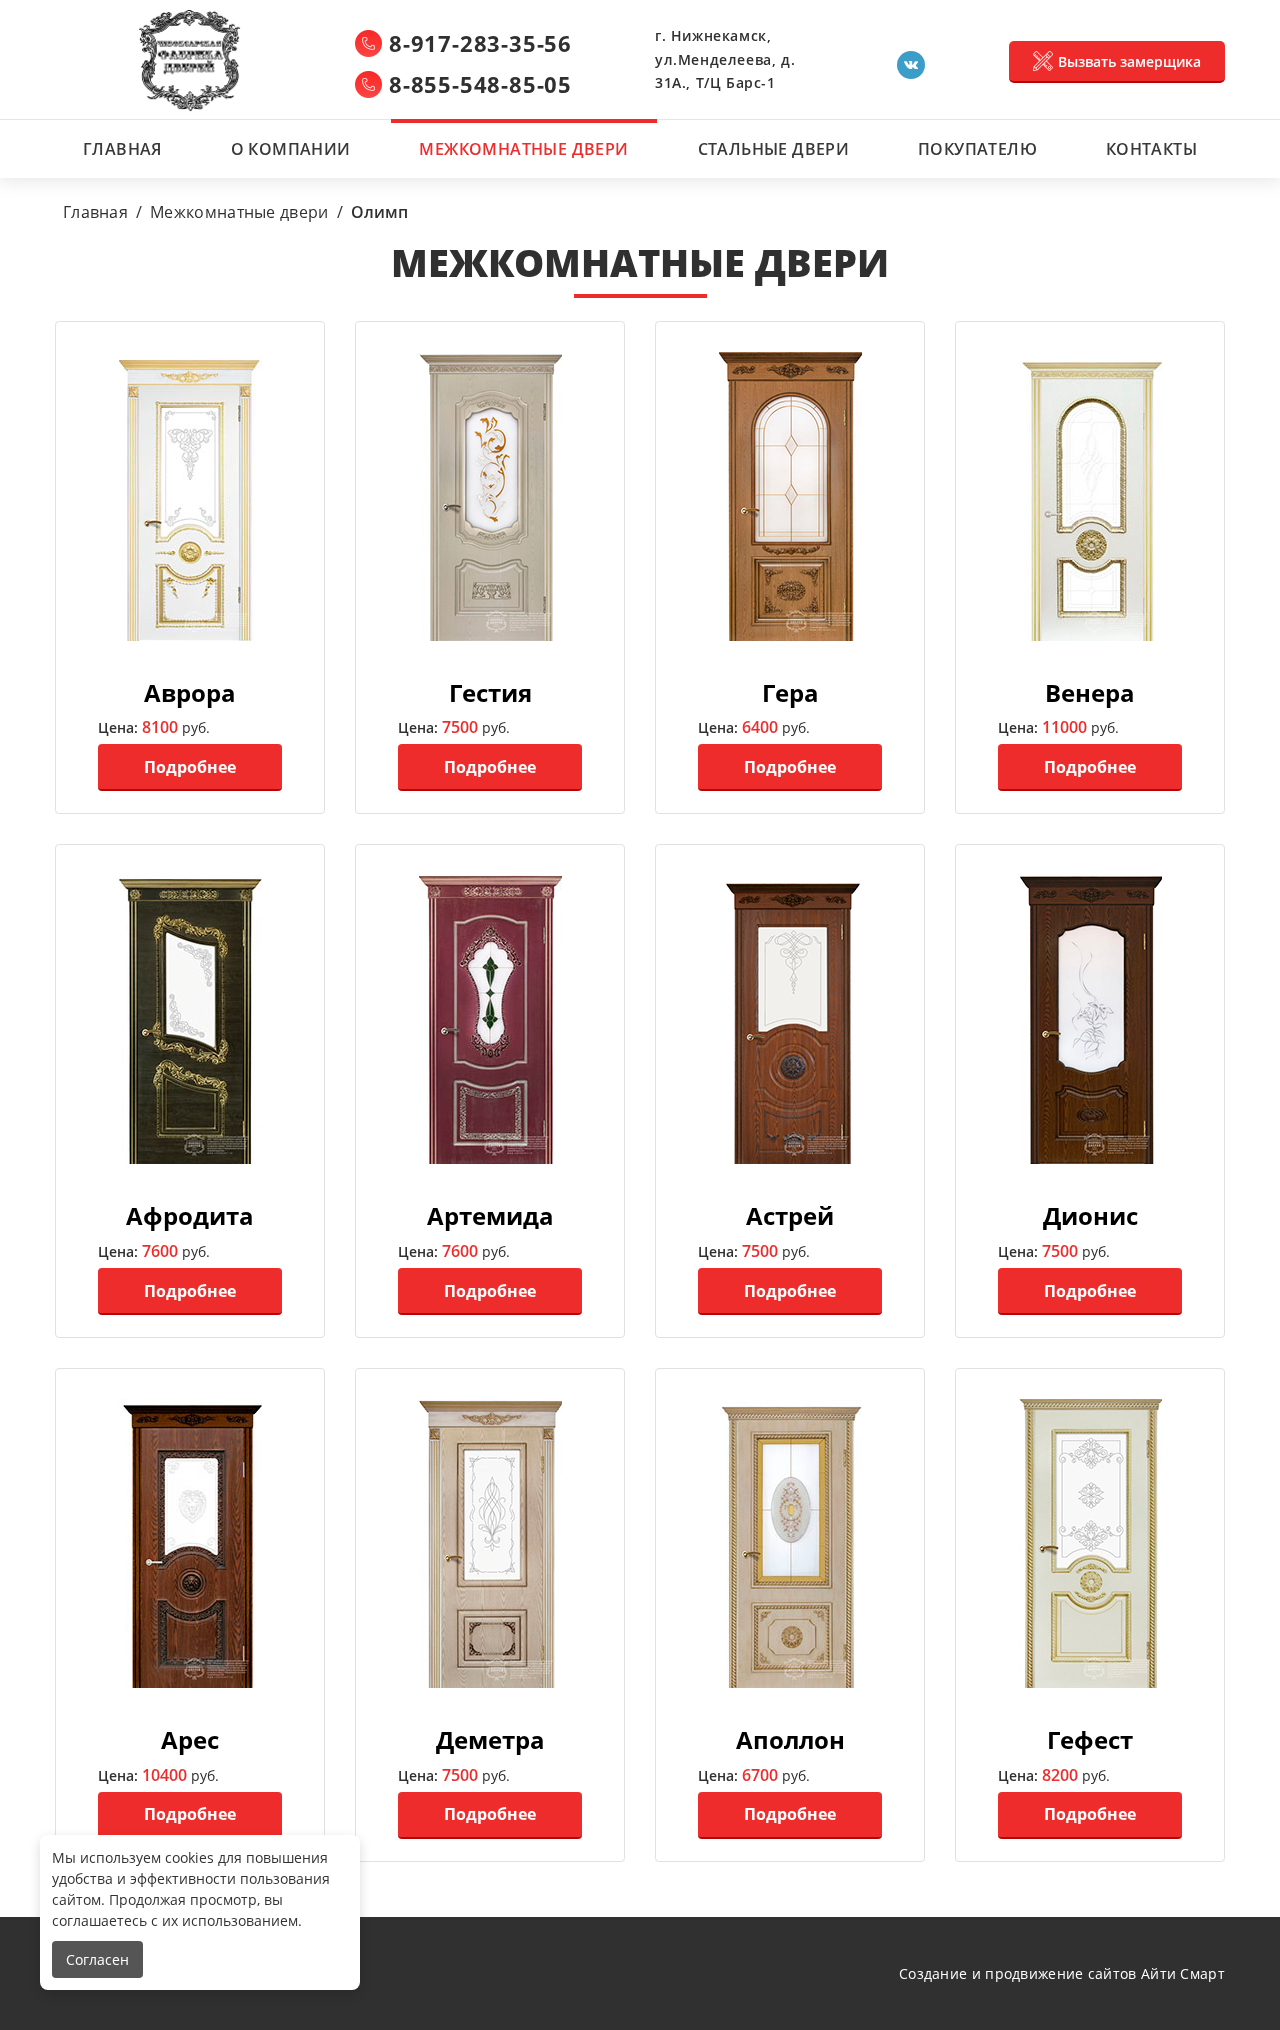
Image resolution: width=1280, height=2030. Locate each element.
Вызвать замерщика (1129, 61)
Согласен (97, 1959)
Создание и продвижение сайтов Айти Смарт (1062, 1973)
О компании (291, 149)
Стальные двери (774, 149)
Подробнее (190, 767)
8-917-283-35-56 (480, 43)
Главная (122, 149)
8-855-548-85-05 (480, 84)
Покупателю (977, 149)
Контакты (1151, 149)
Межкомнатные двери (523, 149)
